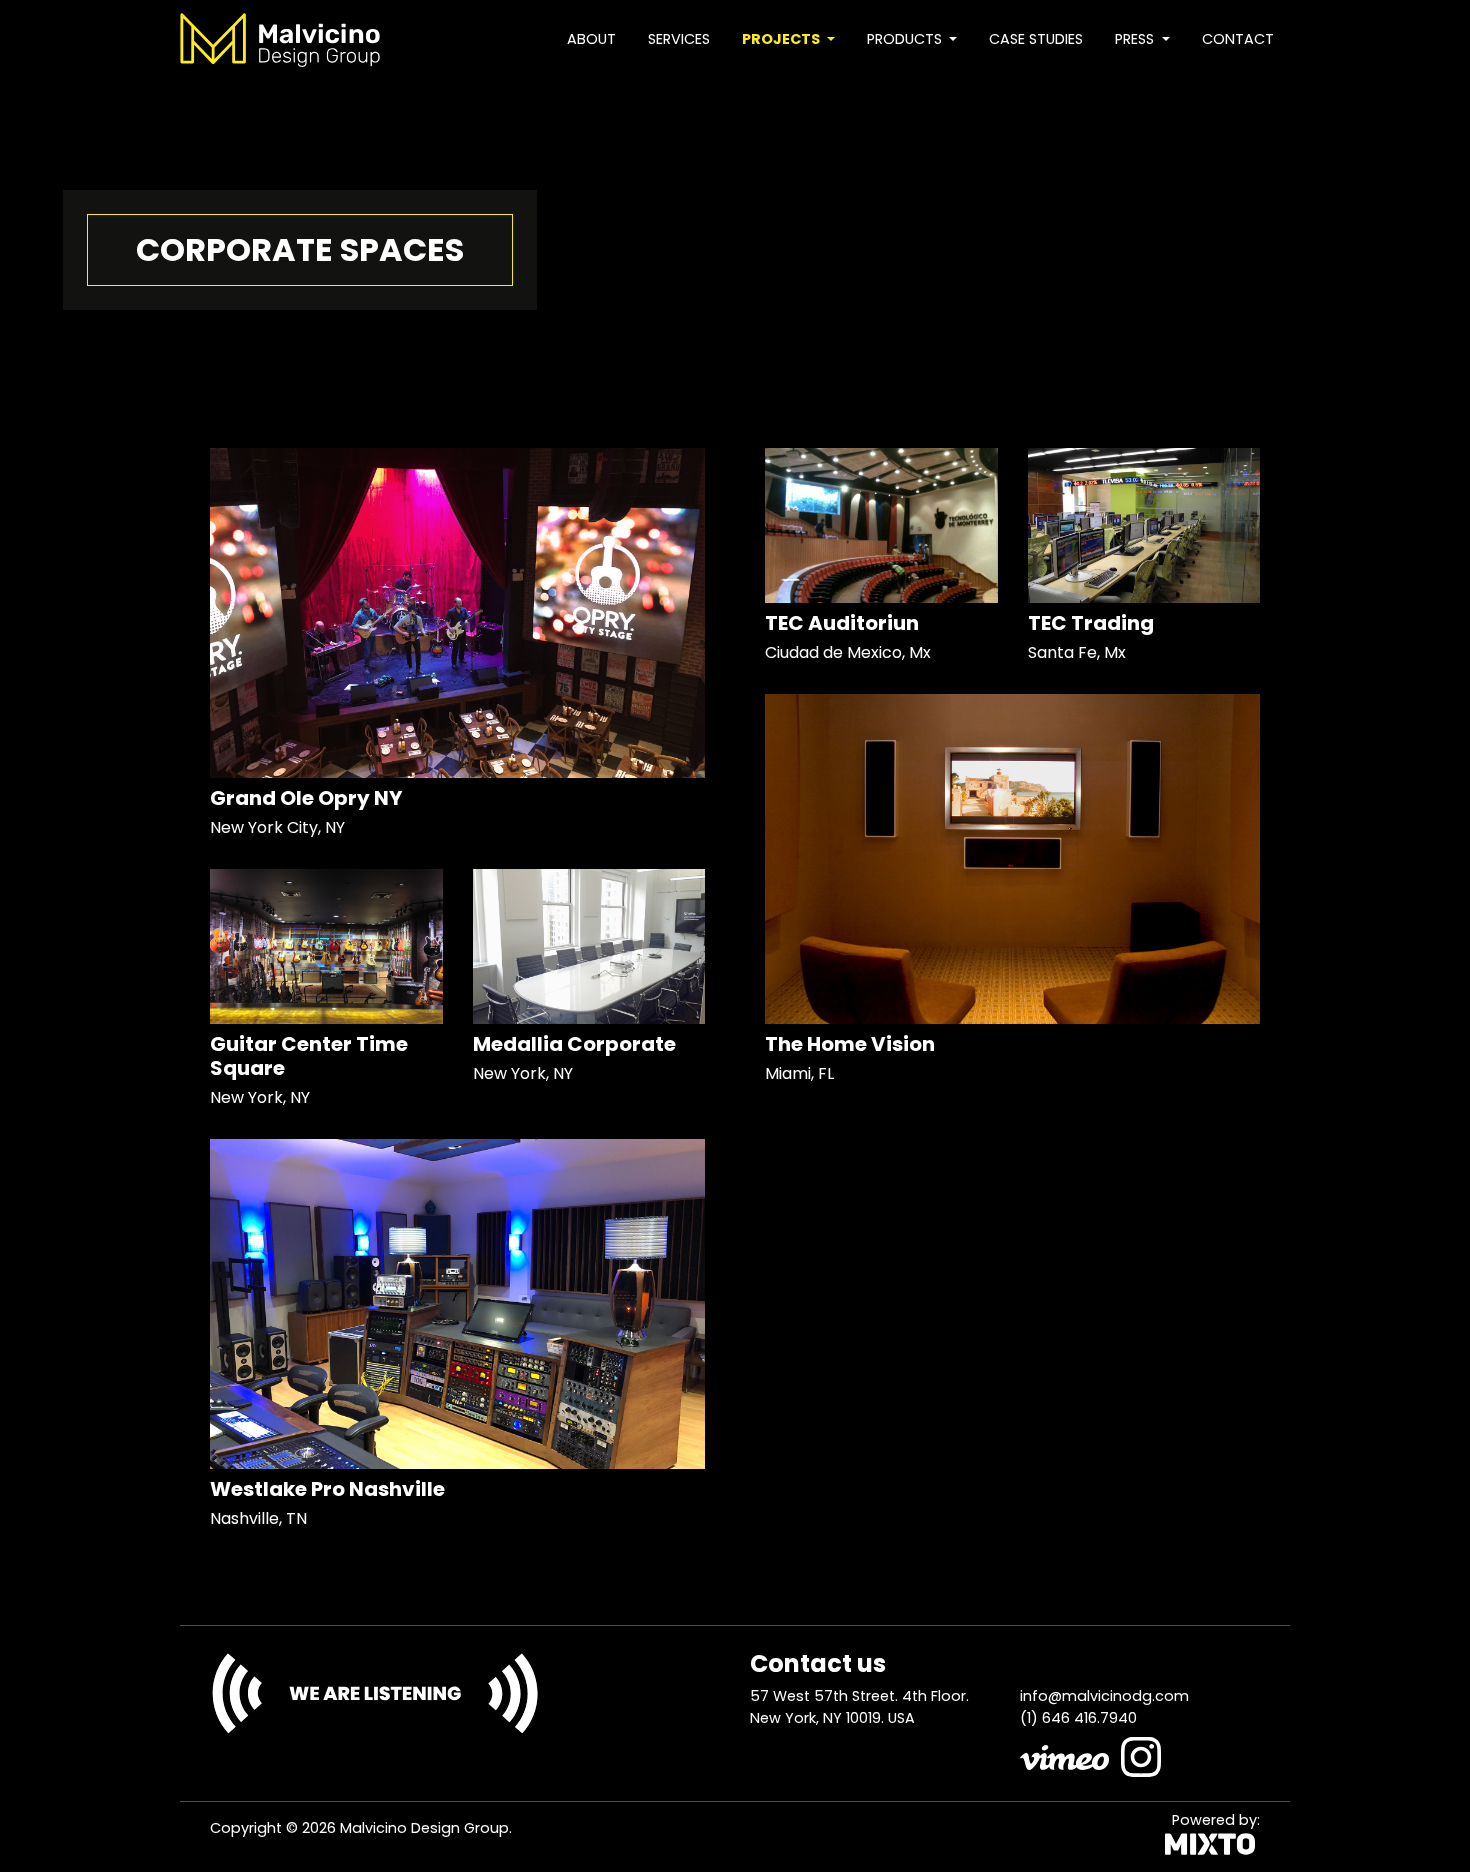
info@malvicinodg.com (1104, 1696)
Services (679, 39)
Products (906, 39)
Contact (1238, 39)
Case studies (1036, 39)
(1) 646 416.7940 (1078, 1718)
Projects (782, 39)
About (591, 39)
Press (1136, 39)
